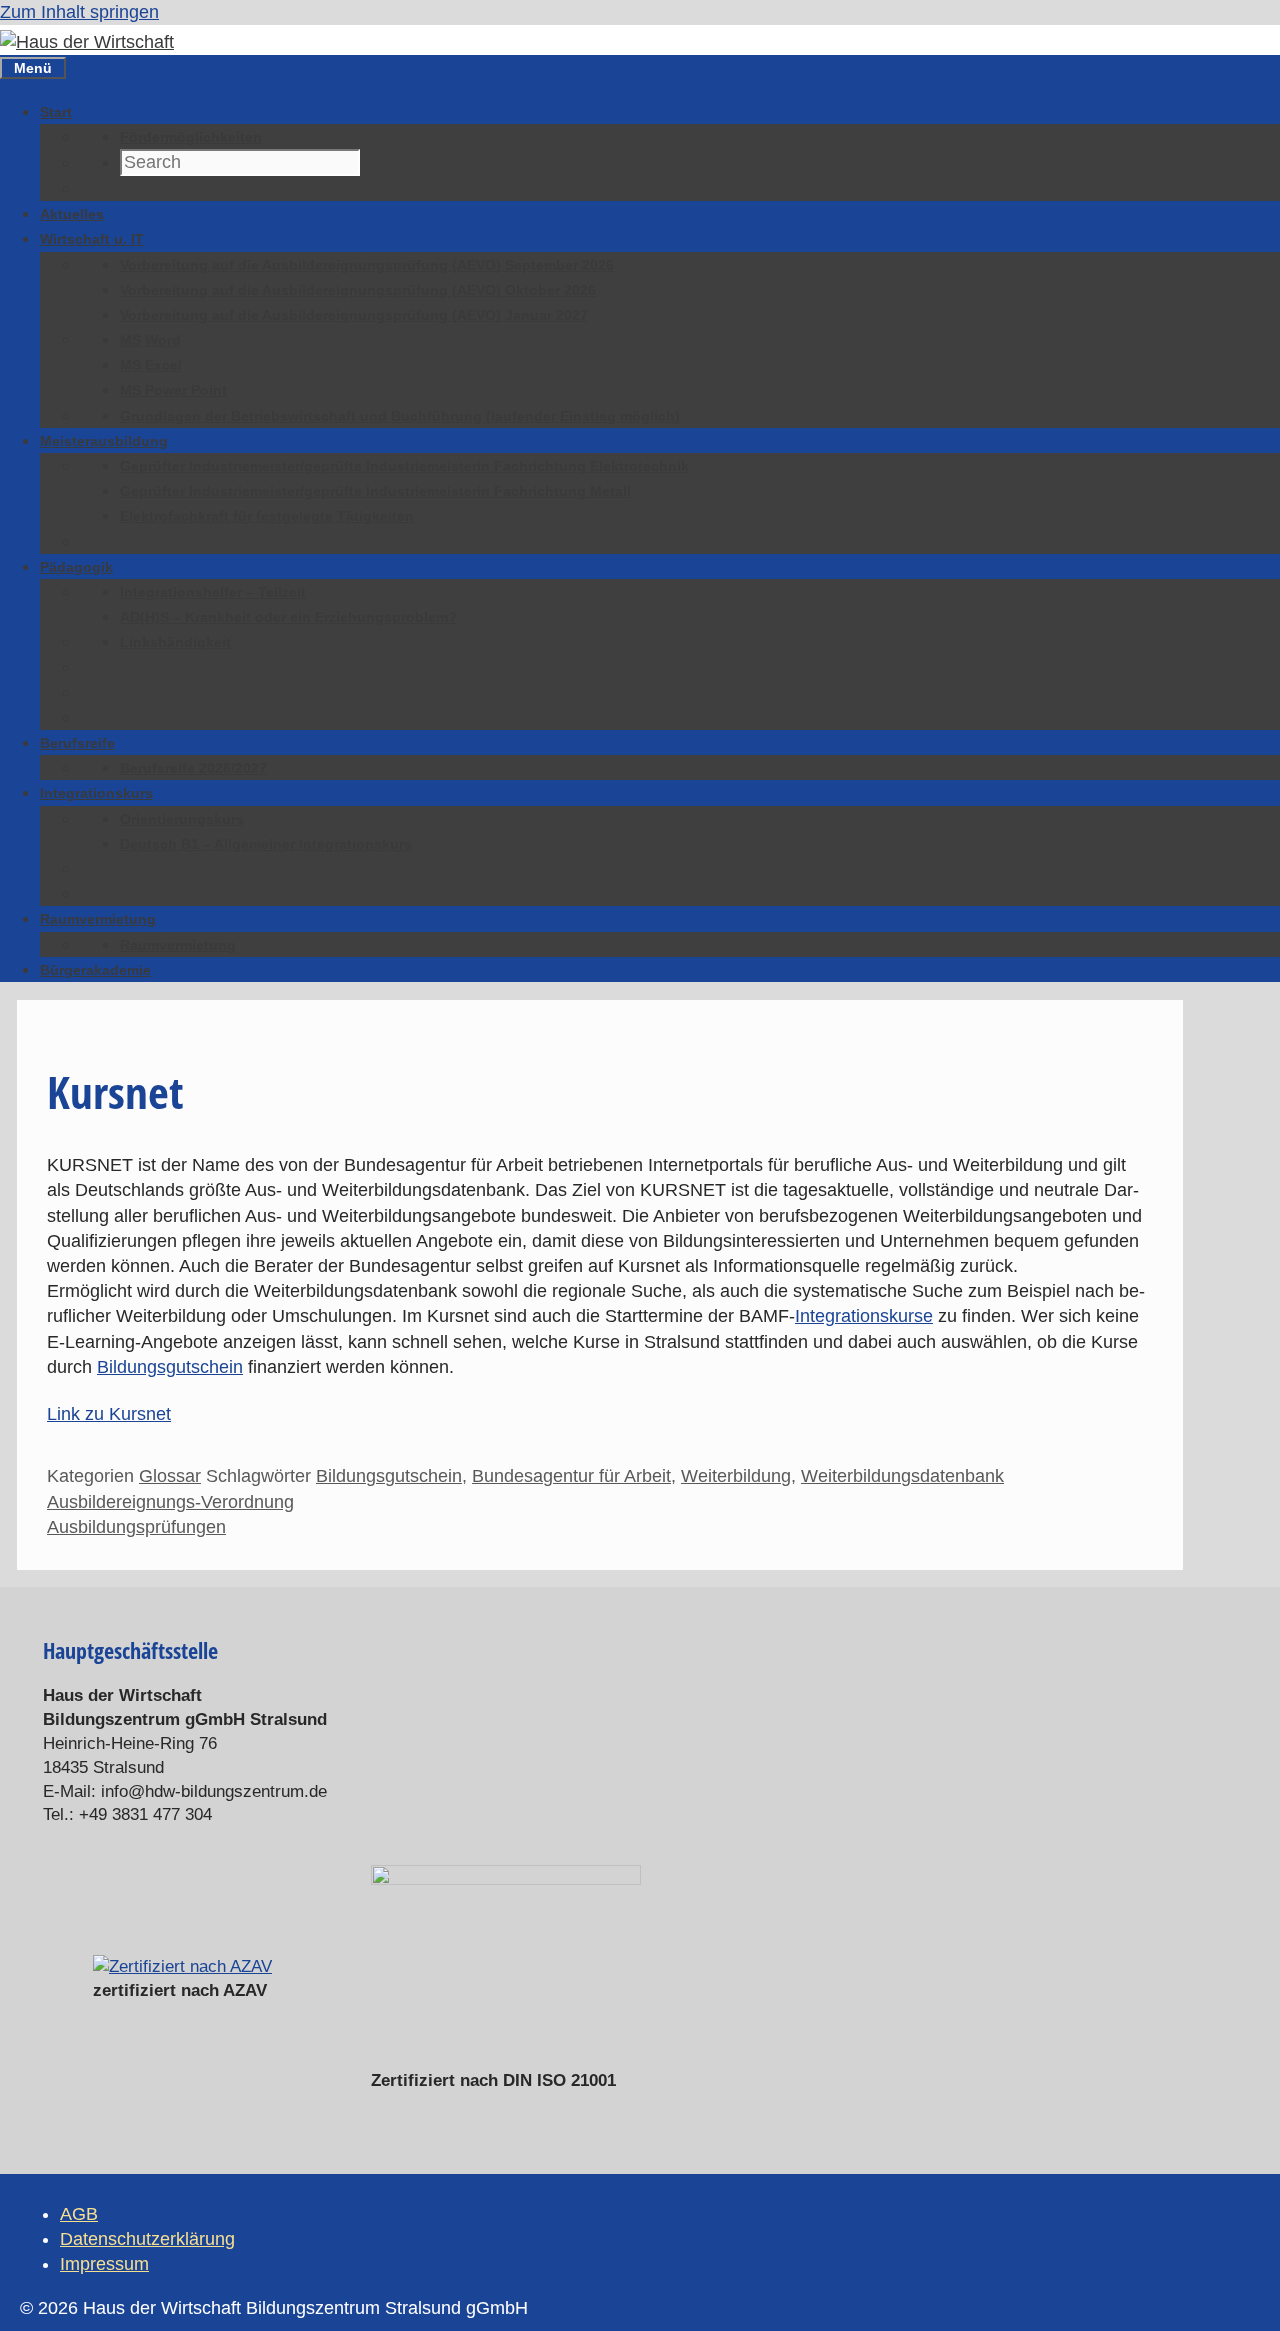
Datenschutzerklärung (147, 2239)
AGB (79, 2214)
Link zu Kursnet (109, 1414)
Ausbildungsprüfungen (136, 1527)
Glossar (170, 1476)
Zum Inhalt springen (79, 12)
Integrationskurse (864, 1316)
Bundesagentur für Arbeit (571, 1476)
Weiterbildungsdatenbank (902, 1476)
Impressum (104, 2264)
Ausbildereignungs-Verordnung (170, 1502)
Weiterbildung (736, 1476)
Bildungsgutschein (170, 1367)
